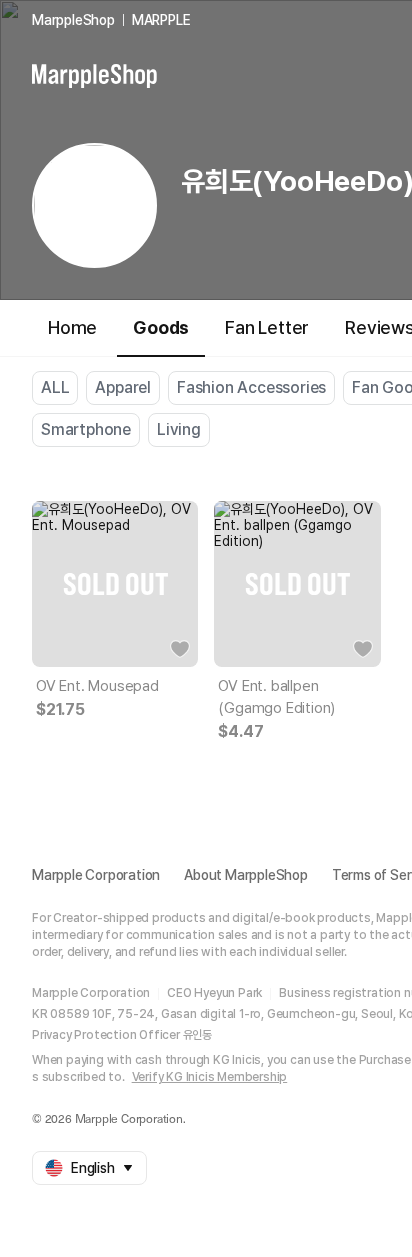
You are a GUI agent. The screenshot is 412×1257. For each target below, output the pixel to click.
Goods (161, 327)
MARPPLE (161, 20)
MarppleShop (73, 20)
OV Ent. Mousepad (97, 686)
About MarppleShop (246, 875)
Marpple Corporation (96, 875)
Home (72, 327)
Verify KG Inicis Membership (210, 1077)
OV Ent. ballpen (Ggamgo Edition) (276, 697)
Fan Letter (267, 327)
